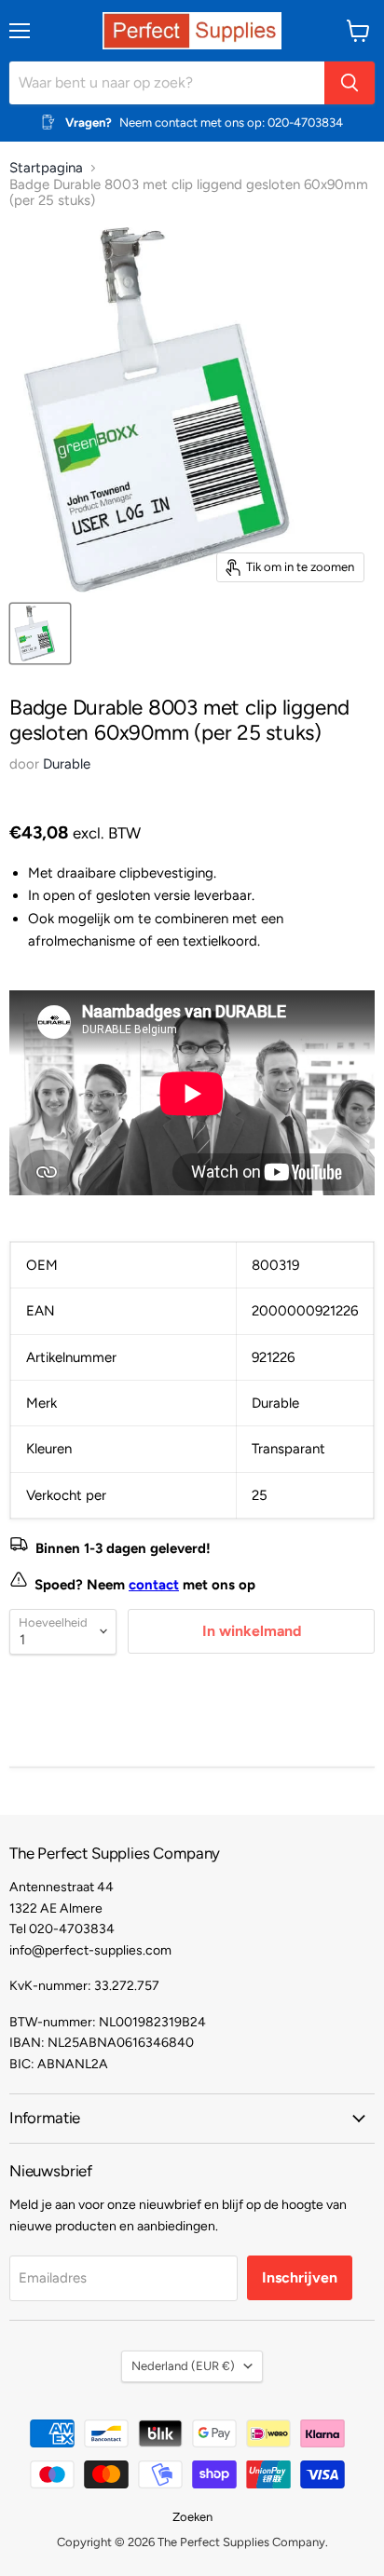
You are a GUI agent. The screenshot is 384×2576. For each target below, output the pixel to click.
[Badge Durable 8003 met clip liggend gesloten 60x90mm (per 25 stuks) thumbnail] (40, 634)
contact (154, 1585)
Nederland (183, 2366)
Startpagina (46, 168)
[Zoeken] (350, 83)
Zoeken (192, 2517)
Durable (67, 764)
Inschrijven (300, 2277)
